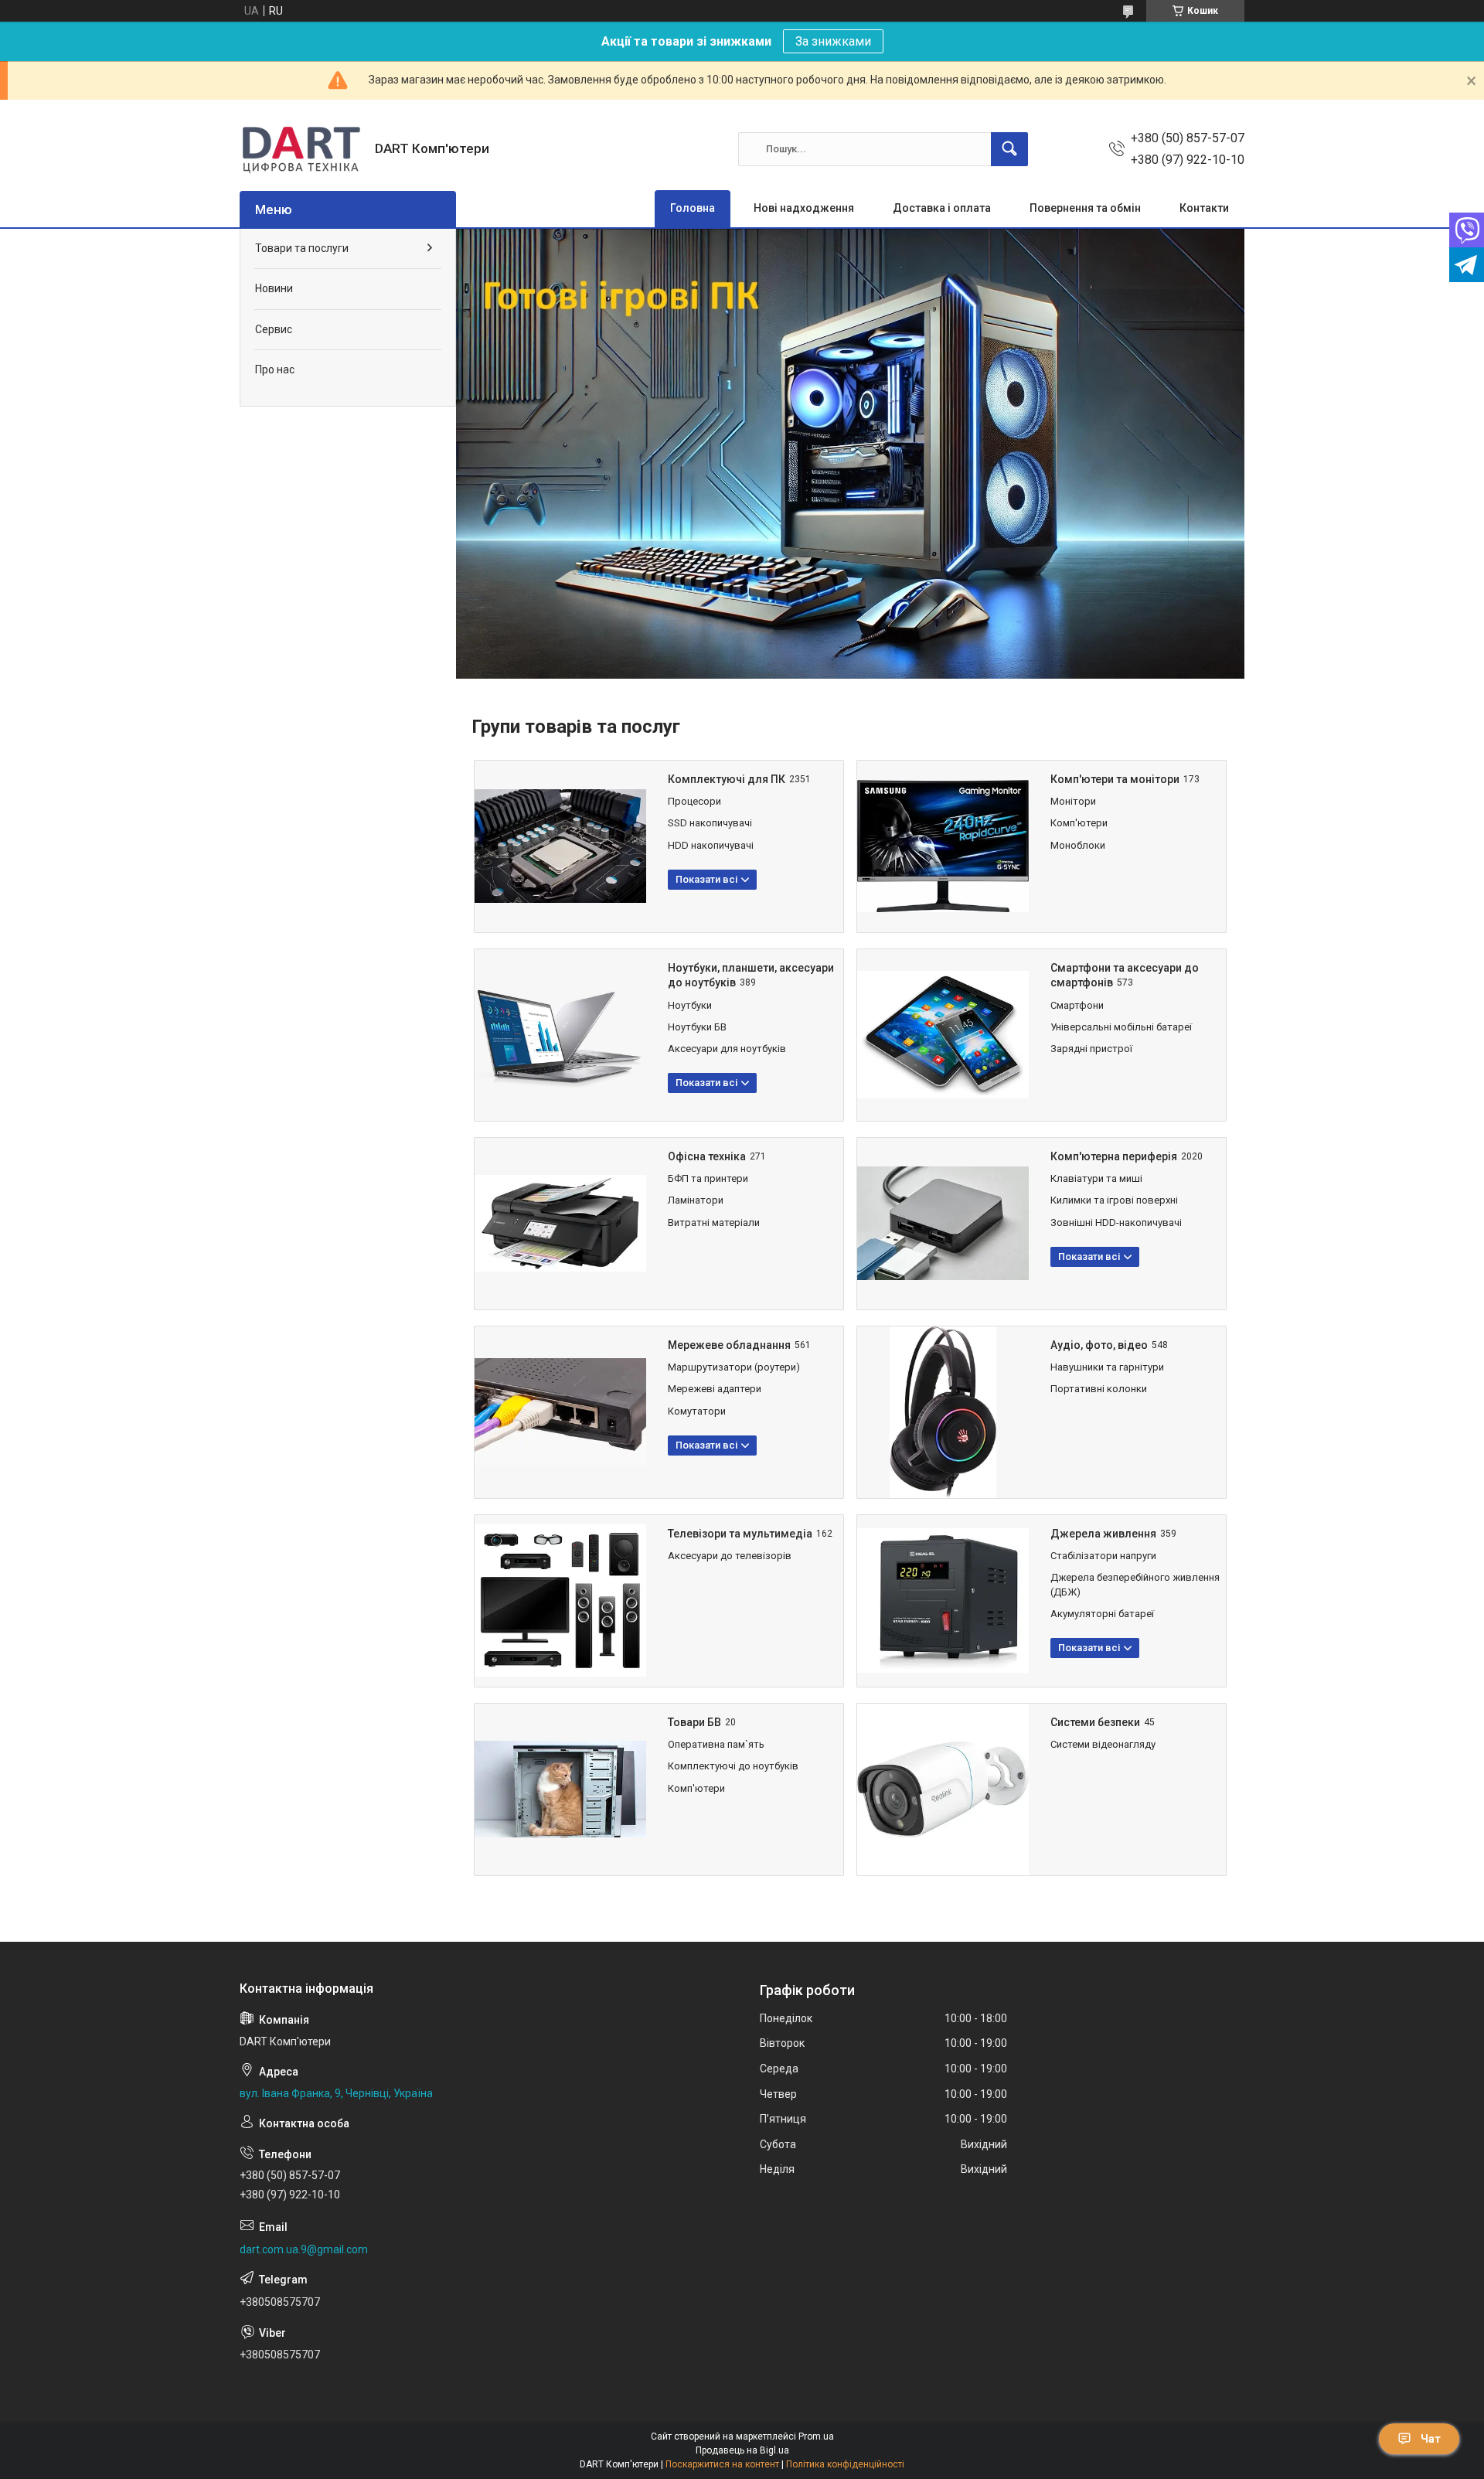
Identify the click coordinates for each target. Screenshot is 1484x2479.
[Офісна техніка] (560, 1224)
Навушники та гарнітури (1107, 1367)
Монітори (1073, 801)
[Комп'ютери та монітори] (943, 846)
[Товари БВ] (560, 1789)
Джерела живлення (1103, 1534)
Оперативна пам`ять (716, 1744)
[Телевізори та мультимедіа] (560, 1601)
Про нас (275, 369)
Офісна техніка (707, 1156)
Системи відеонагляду (1103, 1744)
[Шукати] (1009, 149)
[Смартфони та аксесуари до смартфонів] (943, 1035)
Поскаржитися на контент (722, 2464)
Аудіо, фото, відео (1099, 1345)
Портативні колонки (1099, 1389)
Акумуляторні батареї (1102, 1614)
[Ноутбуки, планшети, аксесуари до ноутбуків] (560, 1035)
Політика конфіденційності (845, 2464)
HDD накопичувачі (711, 845)
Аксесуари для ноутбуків (727, 1049)
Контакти (1204, 208)
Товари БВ (694, 1722)
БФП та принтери (708, 1178)
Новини (274, 288)
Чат (1431, 2439)
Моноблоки (1078, 845)
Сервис (274, 329)
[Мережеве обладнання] (560, 1412)
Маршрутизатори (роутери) (734, 1367)
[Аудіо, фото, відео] (943, 1412)
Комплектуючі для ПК (727, 779)
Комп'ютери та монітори (1115, 779)
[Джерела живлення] (943, 1601)
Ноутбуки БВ (697, 1027)
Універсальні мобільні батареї (1121, 1027)
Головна (693, 208)
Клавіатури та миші (1096, 1178)
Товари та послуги (302, 248)
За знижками (833, 41)
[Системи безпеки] (943, 1789)
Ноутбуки (690, 1005)
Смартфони (1077, 1005)
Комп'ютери (1079, 823)
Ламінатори (696, 1200)
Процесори (694, 801)
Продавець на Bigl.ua (742, 2450)
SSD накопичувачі (710, 823)
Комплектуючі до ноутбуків (733, 1766)
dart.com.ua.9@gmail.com (304, 2249)
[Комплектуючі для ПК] (560, 846)
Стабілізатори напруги (1103, 1556)
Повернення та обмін (1085, 208)
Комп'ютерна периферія (1114, 1156)
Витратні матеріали (714, 1222)
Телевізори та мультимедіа (740, 1534)
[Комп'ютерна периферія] (943, 1224)
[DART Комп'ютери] (301, 149)
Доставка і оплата (942, 208)
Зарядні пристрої (1091, 1049)
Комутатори (697, 1411)
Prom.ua (816, 2436)
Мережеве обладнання (729, 1345)
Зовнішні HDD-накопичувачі (1116, 1222)
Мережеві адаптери (715, 1389)
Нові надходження (804, 208)
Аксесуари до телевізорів (730, 1556)
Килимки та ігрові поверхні (1114, 1200)
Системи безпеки (1095, 1722)
